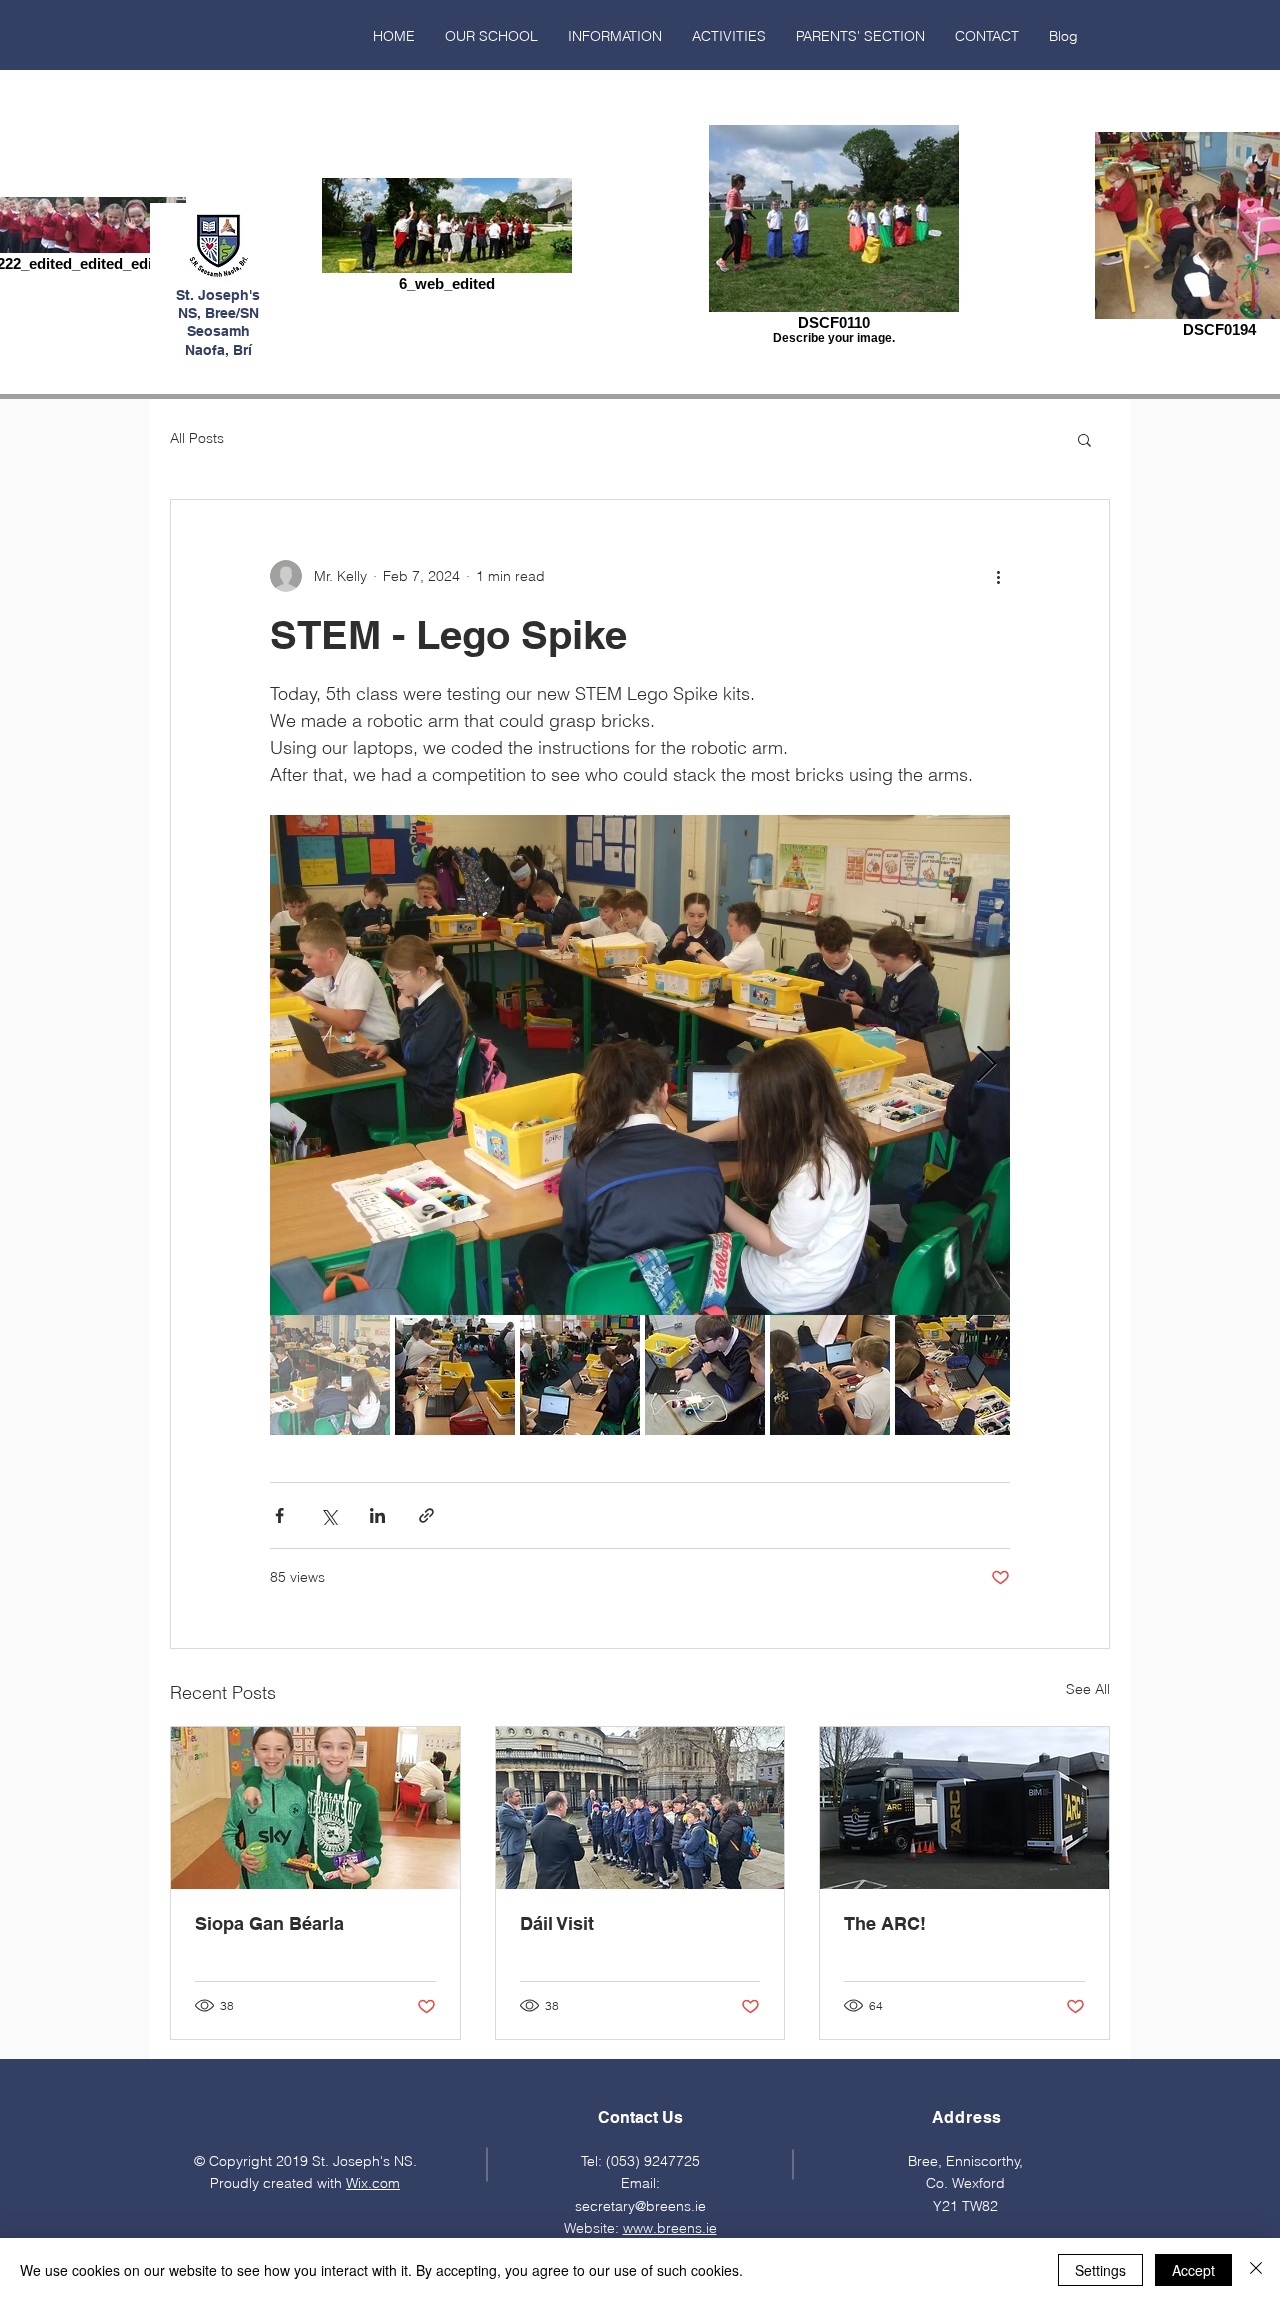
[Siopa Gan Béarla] (315, 1808)
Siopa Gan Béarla (269, 1923)
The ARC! (885, 1923)
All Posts (197, 438)
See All (1088, 1689)
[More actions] (998, 576)
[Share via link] (426, 1515)
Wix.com (373, 2183)
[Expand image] (640, 1065)
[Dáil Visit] (640, 1808)
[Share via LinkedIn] (377, 1515)
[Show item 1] (330, 1375)
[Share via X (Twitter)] (328, 1515)
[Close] (1256, 2270)
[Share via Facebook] (279, 1515)
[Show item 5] (830, 1375)
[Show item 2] (455, 1375)
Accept (1193, 2270)
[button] (491, 36)
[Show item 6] (955, 1375)
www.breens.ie (670, 2228)
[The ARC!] (964, 1808)
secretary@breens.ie (640, 2206)
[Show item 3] (580, 1375)
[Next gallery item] (986, 1065)
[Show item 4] (705, 1375)
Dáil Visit (557, 1923)
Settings (1100, 2270)
